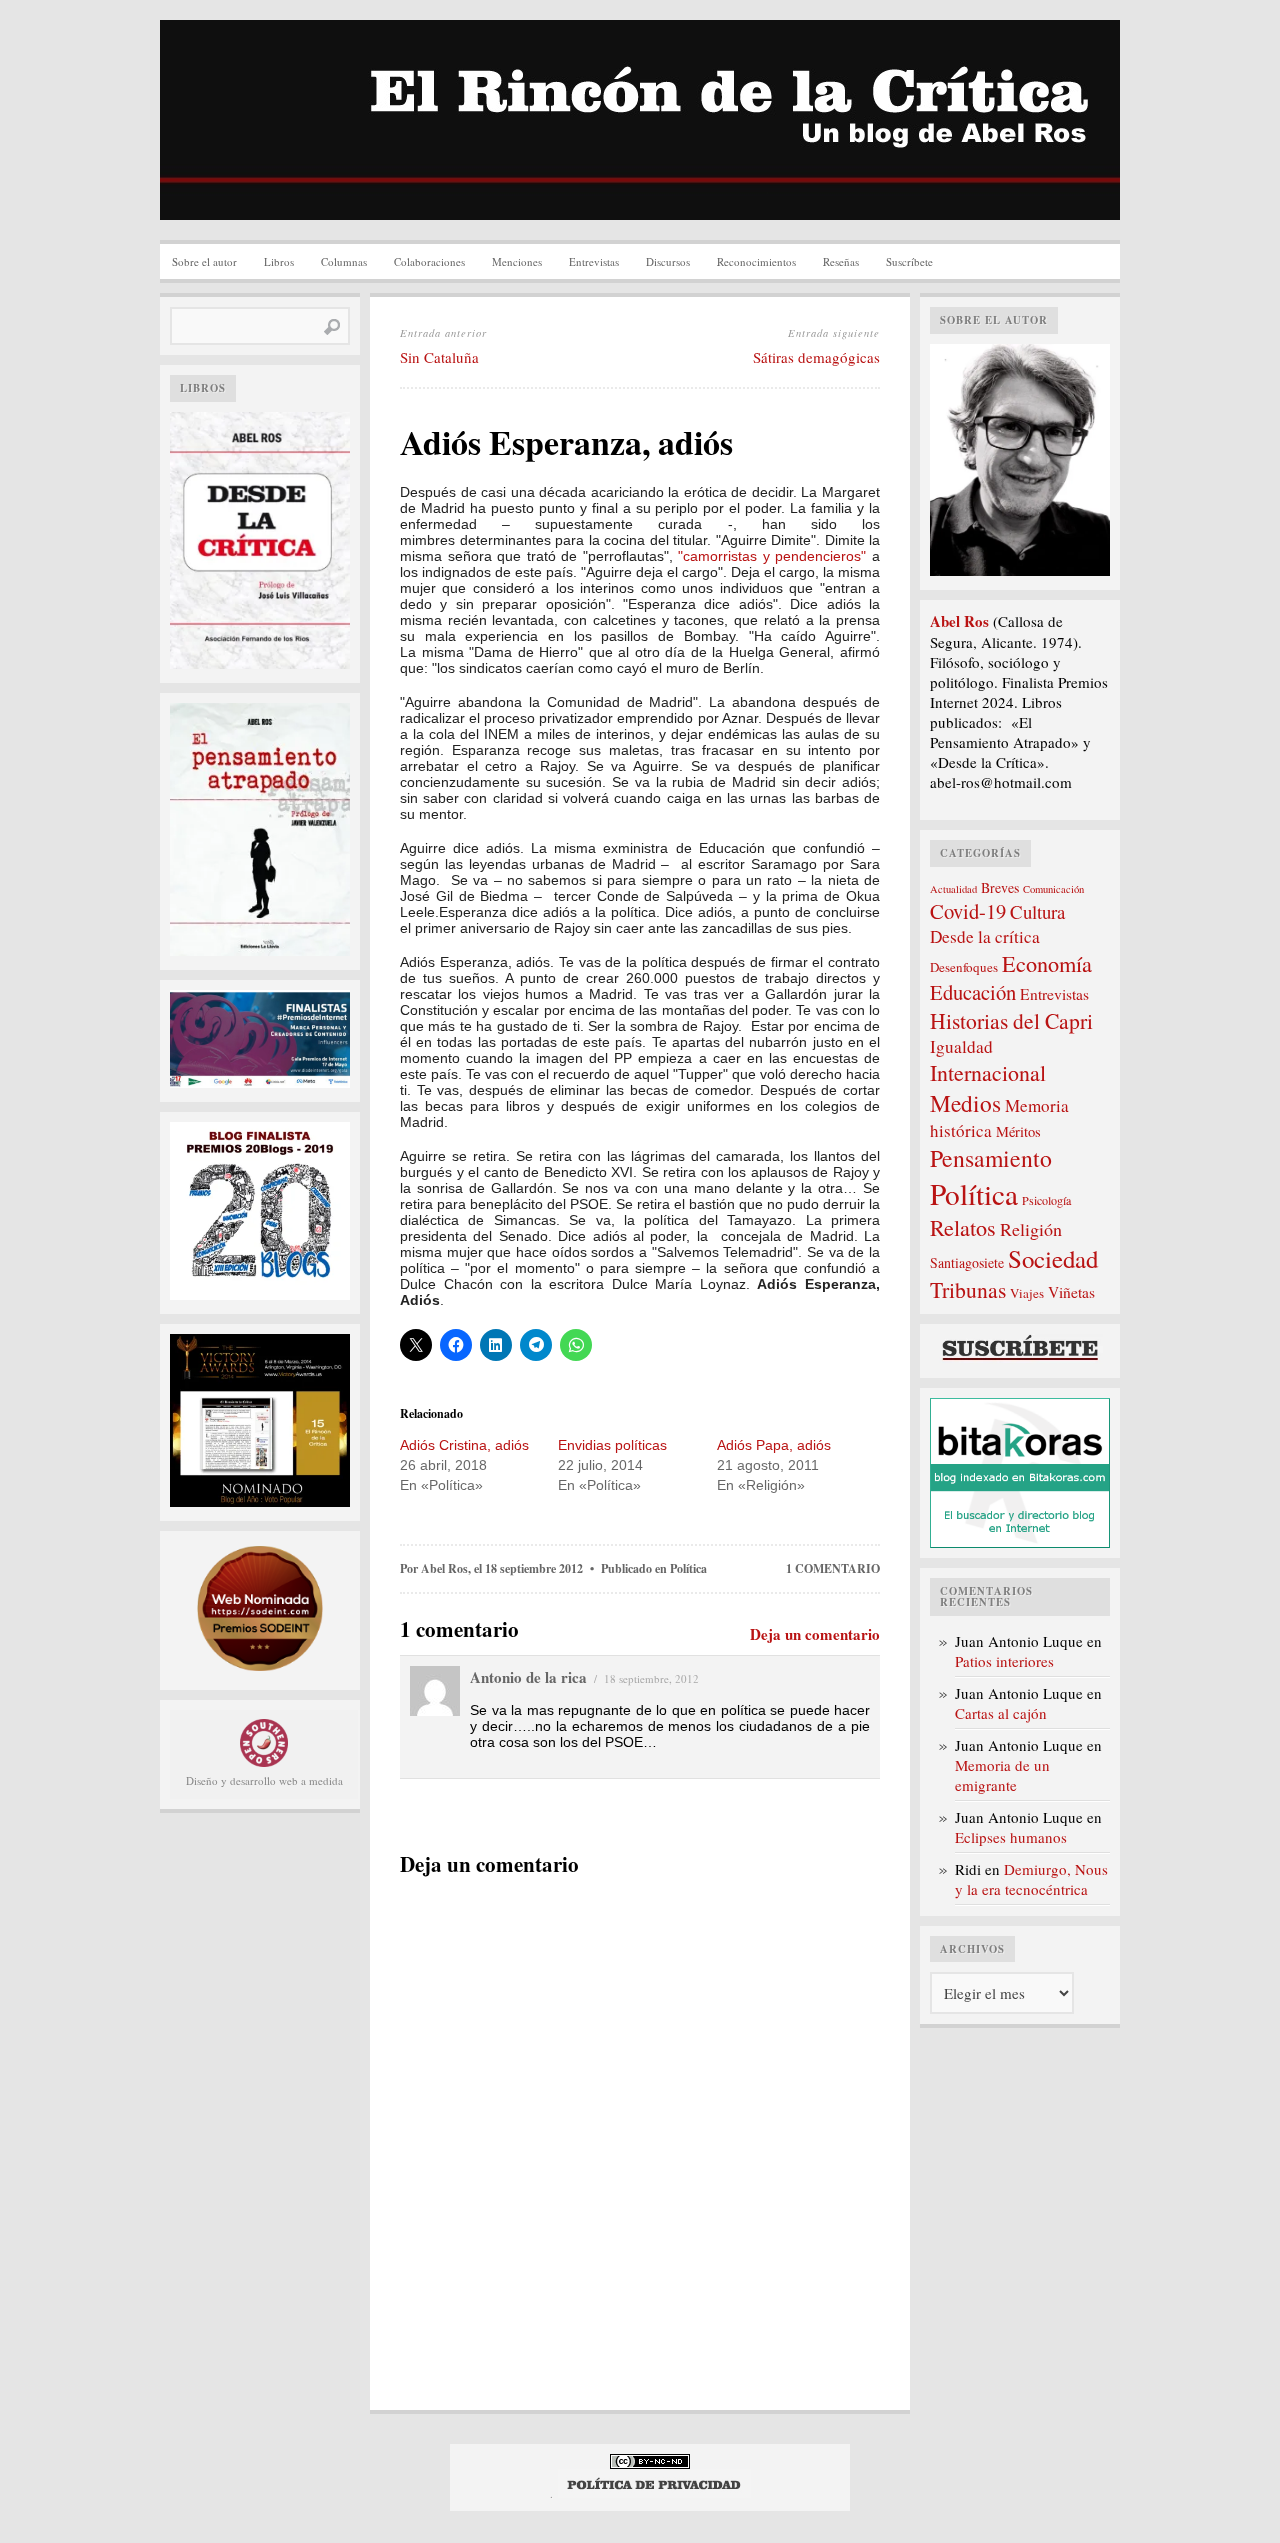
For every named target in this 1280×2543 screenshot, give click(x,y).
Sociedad (1053, 1258)
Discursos (668, 261)
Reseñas (841, 261)
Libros (279, 261)
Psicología (1046, 1200)
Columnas (344, 261)
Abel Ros (444, 1568)
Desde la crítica (985, 936)
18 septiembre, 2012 (651, 1678)
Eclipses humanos (1011, 1837)
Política (688, 1568)
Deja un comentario (815, 1634)
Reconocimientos (756, 261)
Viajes (1027, 1293)
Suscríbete (909, 261)
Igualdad (961, 1046)
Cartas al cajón (1001, 1713)
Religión (1031, 1229)
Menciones (517, 261)
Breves (1000, 887)
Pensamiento (991, 1158)
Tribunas (968, 1289)
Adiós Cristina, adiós (464, 1445)
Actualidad (953, 889)
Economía (1047, 963)
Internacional (988, 1072)
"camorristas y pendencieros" (772, 556)
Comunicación (1053, 889)
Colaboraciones (429, 261)
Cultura (1037, 911)
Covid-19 (968, 911)
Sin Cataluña (439, 357)
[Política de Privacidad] (654, 2493)
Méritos (1018, 1131)
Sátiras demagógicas (816, 357)
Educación (973, 992)
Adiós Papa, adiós (774, 1445)
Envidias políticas (612, 1445)
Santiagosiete (967, 1262)
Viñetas (1071, 1292)
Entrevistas (594, 261)
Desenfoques (964, 967)
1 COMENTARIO (833, 1568)
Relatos (963, 1227)
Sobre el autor (204, 261)
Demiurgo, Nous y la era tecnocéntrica (1031, 1879)
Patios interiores (1004, 1661)
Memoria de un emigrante (1002, 1775)
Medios (965, 1103)
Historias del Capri (1011, 1020)
